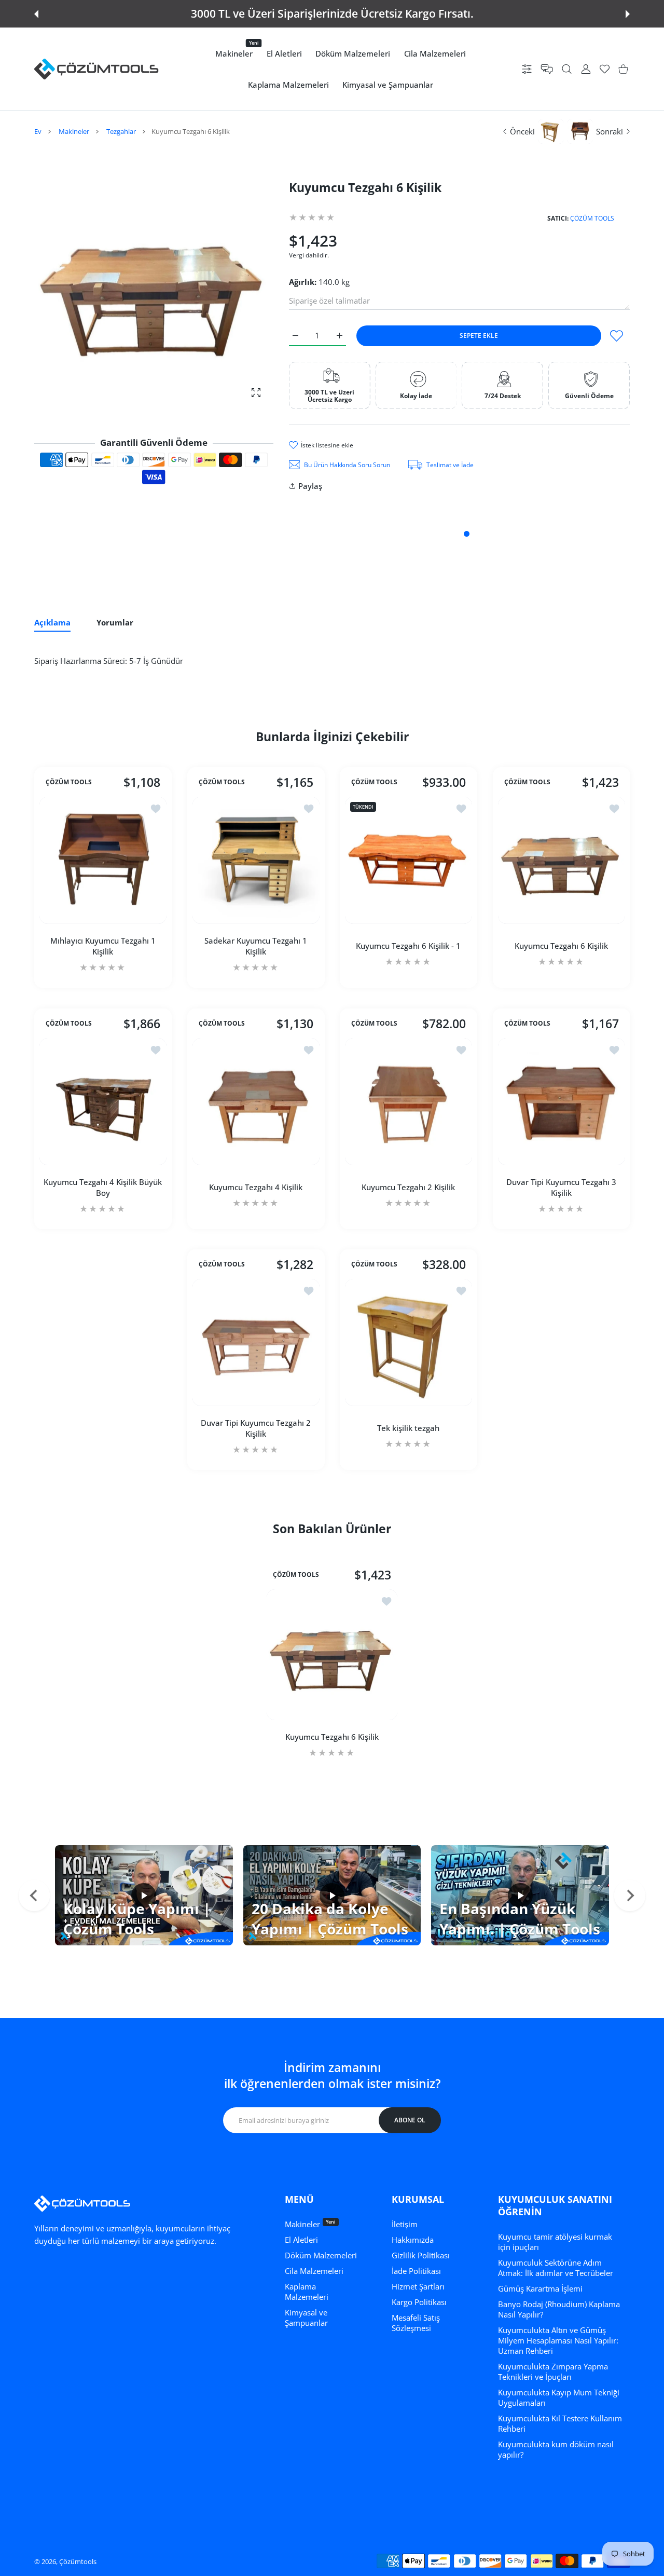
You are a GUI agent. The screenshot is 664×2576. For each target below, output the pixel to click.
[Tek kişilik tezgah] (409, 1342)
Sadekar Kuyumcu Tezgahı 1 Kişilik (256, 946)
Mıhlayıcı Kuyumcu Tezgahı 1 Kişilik (103, 946)
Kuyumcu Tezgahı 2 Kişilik (408, 1187)
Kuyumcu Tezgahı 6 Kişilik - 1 (408, 946)
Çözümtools (78, 2561)
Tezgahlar (121, 131)
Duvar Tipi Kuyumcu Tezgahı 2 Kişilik (256, 1428)
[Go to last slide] (34, 1896)
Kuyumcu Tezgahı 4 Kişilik (256, 1187)
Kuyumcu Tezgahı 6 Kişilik (561, 946)
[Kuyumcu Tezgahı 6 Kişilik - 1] (409, 860)
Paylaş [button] (310, 486)
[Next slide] (630, 1896)
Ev (38, 131)
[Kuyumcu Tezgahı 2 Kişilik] (409, 1102)
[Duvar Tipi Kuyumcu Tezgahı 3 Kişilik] (562, 1102)
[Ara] (567, 69)
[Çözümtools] (96, 69)
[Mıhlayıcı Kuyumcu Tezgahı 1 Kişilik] (103, 860)
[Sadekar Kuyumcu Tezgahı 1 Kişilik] (256, 860)
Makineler (74, 131)
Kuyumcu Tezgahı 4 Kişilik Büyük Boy (103, 1187)
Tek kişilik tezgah (408, 1428)
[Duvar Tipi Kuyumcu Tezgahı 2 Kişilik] (256, 1342)
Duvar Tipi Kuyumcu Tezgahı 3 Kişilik (561, 1187)
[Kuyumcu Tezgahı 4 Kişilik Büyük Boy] (103, 1102)
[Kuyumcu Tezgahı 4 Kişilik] (256, 1102)
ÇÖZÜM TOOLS (592, 218)
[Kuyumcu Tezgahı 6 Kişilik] (562, 860)
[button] (36, 14)
